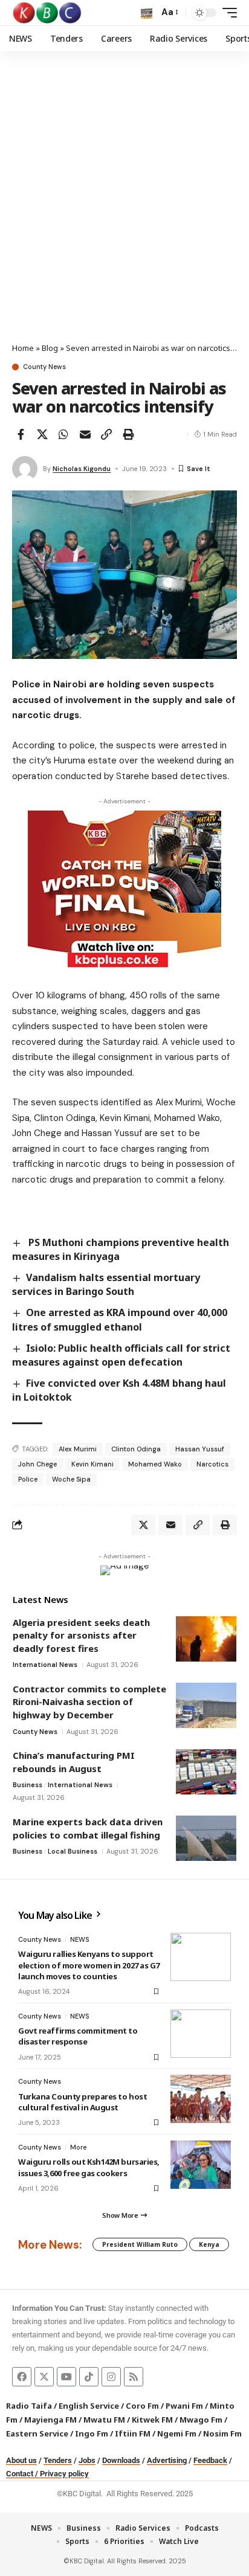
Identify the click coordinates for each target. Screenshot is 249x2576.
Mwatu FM (104, 2420)
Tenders (58, 2460)
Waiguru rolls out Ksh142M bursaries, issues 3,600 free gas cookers (89, 2167)
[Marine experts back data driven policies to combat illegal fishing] (206, 1838)
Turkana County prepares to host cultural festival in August (82, 2102)
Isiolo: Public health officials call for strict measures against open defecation (121, 1355)
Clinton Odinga (136, 1449)
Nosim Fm (222, 2433)
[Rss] (134, 2377)
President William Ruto (140, 2244)
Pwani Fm (184, 2406)
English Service (89, 2406)
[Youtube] (66, 2377)
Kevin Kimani (92, 1464)
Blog (50, 348)
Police (28, 1479)
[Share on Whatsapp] (63, 434)
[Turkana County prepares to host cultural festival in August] (201, 2099)
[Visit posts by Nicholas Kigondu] (25, 469)
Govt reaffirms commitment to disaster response (78, 2036)
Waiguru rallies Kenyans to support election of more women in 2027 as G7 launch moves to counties (89, 1965)
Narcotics (212, 1464)
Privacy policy (64, 2474)
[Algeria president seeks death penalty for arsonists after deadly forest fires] (206, 1639)
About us (21, 2460)
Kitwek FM (152, 2420)
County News (44, 367)
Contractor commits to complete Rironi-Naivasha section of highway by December (89, 1702)
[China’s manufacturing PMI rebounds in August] (206, 1772)
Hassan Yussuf (200, 1449)
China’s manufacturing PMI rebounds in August (74, 1762)
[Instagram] (111, 2377)
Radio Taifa (29, 2406)
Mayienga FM (50, 2420)
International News (45, 1665)
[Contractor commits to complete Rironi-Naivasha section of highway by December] (206, 1705)
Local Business (73, 1851)
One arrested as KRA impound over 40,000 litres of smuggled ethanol (120, 1319)
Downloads (121, 2460)
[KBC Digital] (47, 13)
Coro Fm (142, 2406)
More (78, 2147)
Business (27, 1785)
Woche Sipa (71, 1479)
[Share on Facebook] (21, 434)
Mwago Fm (201, 2420)
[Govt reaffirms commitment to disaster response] (201, 2034)
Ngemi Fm (177, 2433)
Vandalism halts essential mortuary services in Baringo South (106, 1284)
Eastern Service (37, 2433)
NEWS (79, 1939)
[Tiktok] (89, 2377)
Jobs (87, 2460)
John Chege (37, 1464)
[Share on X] (42, 434)
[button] (147, 13)
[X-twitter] (44, 2377)
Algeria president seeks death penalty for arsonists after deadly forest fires (81, 1635)
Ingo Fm (92, 2433)
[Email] (85, 434)
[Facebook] (22, 2377)
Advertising (167, 2460)
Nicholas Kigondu (82, 469)
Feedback (210, 2460)
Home (23, 348)
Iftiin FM (133, 2433)
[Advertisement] (124, 212)
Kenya (209, 2244)
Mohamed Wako (155, 1464)
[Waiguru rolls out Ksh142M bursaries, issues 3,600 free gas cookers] (201, 2165)
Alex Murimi (78, 1449)
